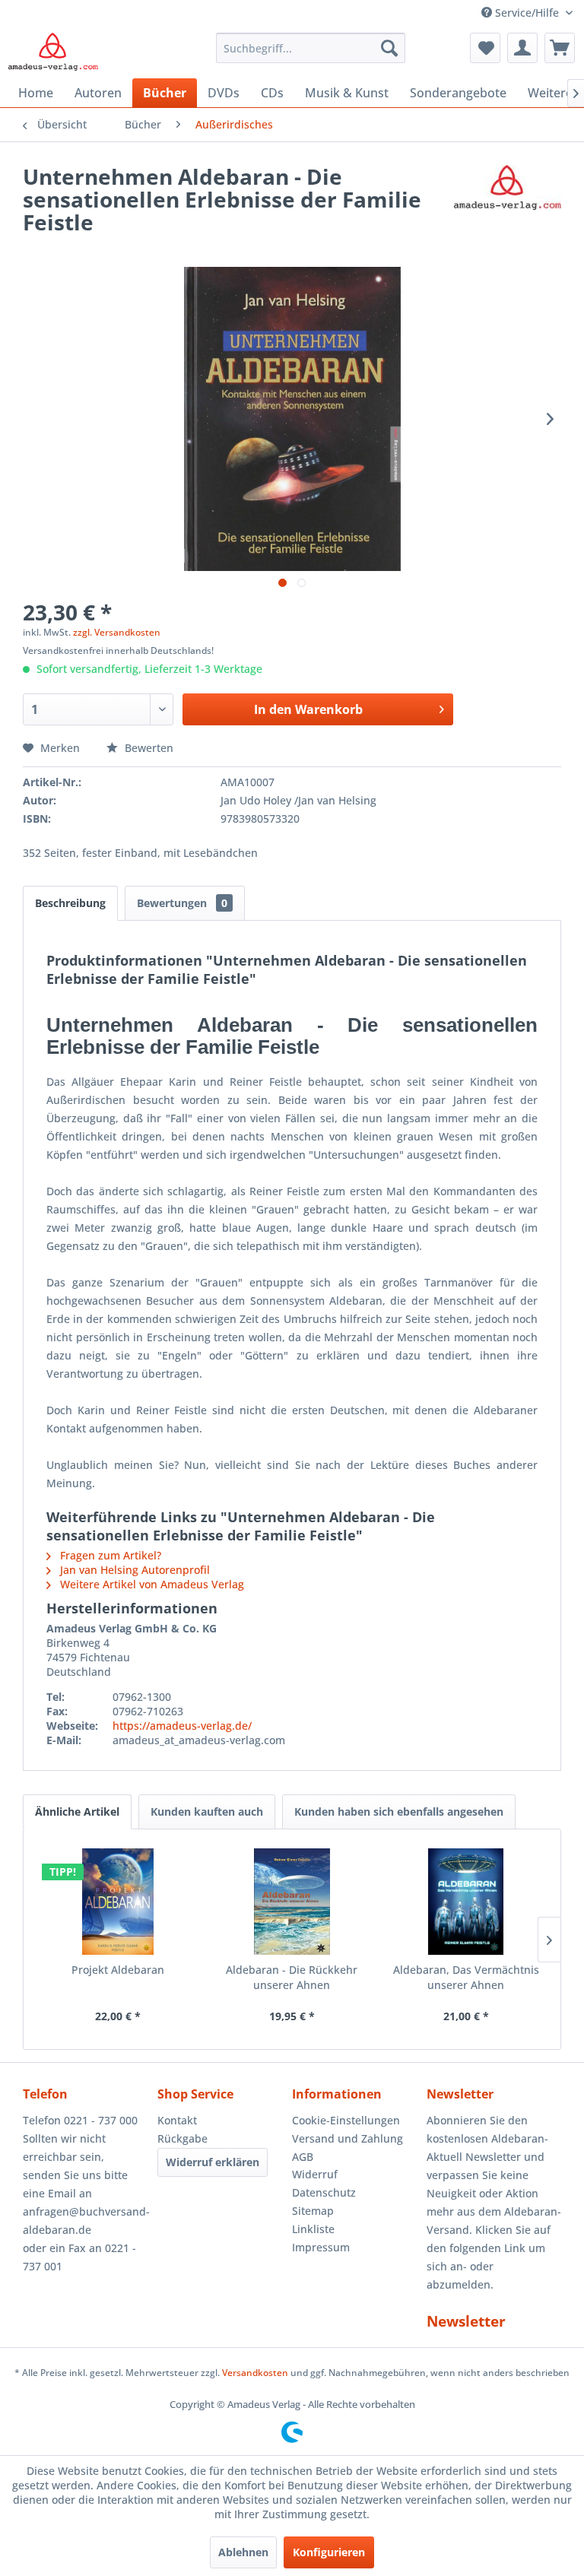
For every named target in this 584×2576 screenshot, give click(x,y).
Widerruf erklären (213, 2162)
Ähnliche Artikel (77, 1811)
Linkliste (313, 2229)
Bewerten (148, 748)
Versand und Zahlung (348, 2138)
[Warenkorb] (560, 48)
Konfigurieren (329, 2552)
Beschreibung (70, 903)
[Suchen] (389, 48)
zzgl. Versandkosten (117, 632)
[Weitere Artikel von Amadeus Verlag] (507, 192)
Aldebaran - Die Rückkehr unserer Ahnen (292, 1977)
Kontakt (177, 2120)
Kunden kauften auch (207, 1811)
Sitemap (313, 2211)
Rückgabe (182, 2138)
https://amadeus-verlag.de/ (182, 1726)
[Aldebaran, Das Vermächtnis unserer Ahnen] (466, 1902)
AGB (303, 2157)
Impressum (321, 2247)
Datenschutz (324, 2192)
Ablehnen (243, 2552)
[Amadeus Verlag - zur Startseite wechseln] (53, 52)
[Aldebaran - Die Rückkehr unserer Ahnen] (292, 1902)
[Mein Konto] (522, 48)
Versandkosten (255, 2373)
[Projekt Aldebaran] (118, 1902)
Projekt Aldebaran (118, 1970)
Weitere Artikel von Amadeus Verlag (151, 1584)
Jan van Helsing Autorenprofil (133, 1570)
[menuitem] (311, 48)
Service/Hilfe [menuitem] (527, 13)
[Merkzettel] (485, 48)
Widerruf (315, 2174)
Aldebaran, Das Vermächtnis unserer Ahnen (466, 1977)
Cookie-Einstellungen (346, 2120)
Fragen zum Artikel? (109, 1555)
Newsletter (466, 2321)
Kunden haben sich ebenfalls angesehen (399, 1811)
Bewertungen (182, 903)
